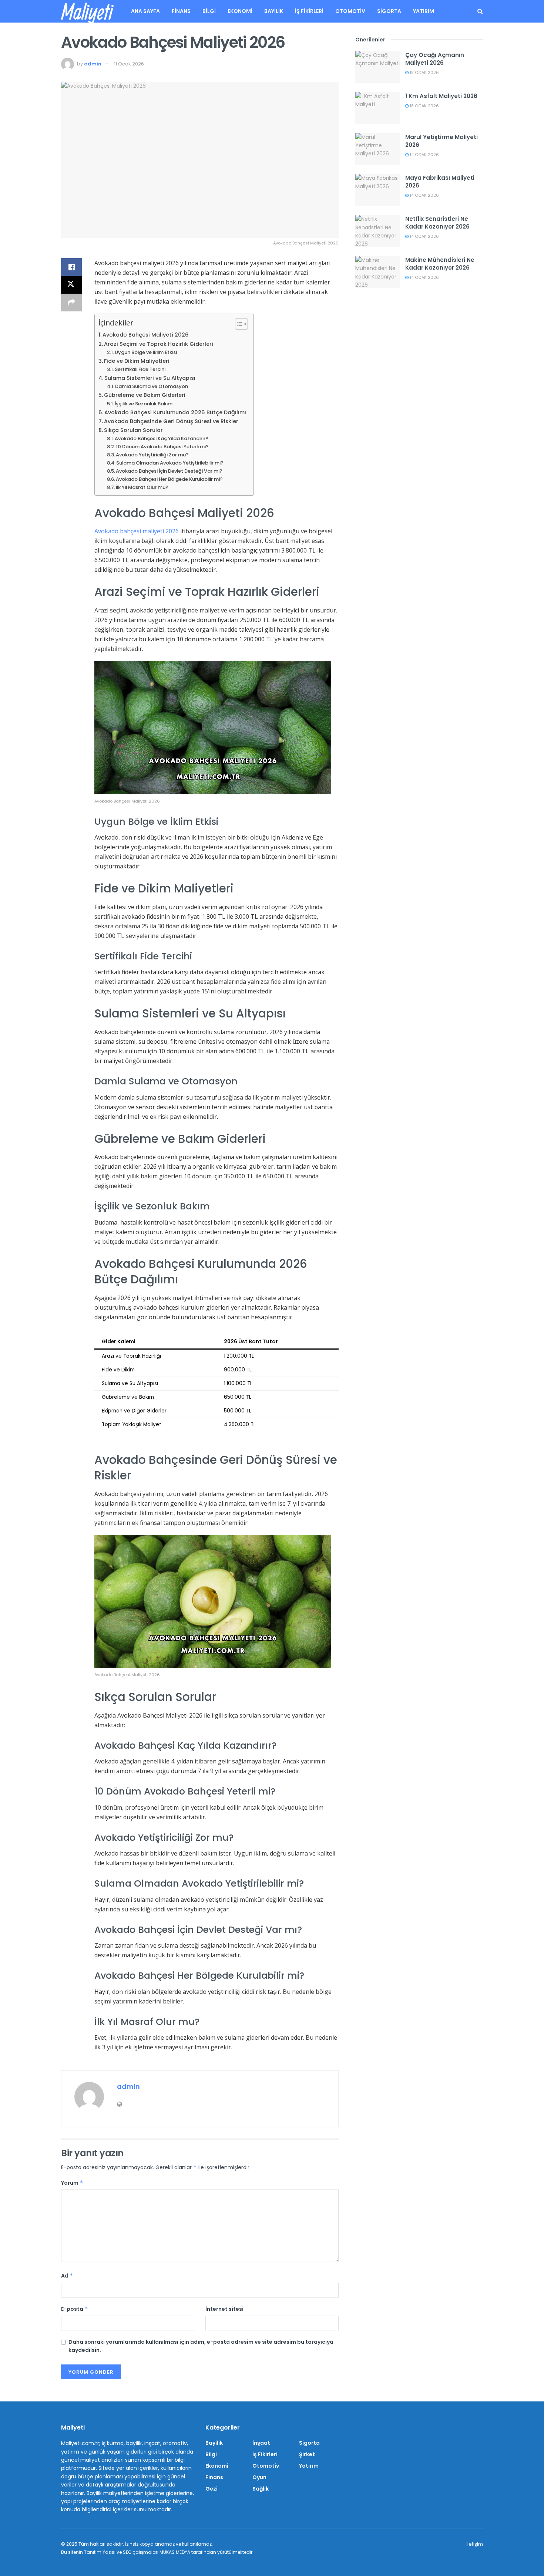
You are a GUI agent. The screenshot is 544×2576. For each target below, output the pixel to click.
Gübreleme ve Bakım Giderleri (145, 395)
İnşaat (261, 2443)
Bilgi (209, 11)
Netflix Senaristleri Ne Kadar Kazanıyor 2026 (437, 223)
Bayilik (274, 11)
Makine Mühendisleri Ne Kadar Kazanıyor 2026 (440, 264)
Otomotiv (350, 11)
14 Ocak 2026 (424, 155)
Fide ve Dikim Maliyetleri (137, 361)
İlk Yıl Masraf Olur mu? (142, 487)
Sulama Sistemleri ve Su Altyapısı (150, 378)
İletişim (475, 2544)
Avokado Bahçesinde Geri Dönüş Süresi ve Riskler (171, 421)
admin (93, 64)
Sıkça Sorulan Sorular (133, 430)
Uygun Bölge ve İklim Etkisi (146, 352)
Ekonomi (240, 11)
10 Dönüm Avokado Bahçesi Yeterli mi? (162, 447)
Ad (67, 2276)
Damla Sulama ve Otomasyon (152, 386)
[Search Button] (480, 11)
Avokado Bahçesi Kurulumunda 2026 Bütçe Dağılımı (175, 412)
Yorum (72, 2183)
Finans (181, 11)
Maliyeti (87, 11)
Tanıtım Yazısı (100, 2552)
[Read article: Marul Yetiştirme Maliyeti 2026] (377, 149)
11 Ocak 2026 (129, 64)
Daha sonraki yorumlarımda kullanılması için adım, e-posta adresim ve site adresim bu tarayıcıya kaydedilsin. (201, 2346)
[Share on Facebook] (71, 267)
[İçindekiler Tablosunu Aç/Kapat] (238, 324)
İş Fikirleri (309, 11)
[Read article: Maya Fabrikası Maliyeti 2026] (377, 190)
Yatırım (424, 11)
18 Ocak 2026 (424, 72)
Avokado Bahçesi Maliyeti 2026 (146, 335)
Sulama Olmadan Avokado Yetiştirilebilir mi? (170, 463)
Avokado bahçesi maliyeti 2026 (137, 531)
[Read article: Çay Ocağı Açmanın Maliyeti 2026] (377, 67)
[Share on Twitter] (71, 285)
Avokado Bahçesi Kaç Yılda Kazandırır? (162, 438)
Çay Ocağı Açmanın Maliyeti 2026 (435, 59)
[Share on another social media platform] (71, 303)
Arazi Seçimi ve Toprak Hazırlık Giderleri (159, 344)
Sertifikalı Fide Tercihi (140, 369)
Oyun (259, 2477)
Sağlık (261, 2489)
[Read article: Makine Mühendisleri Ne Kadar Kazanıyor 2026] (377, 272)
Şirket (307, 2454)
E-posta (75, 2309)
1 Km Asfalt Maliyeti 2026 (441, 96)
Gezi (211, 2489)
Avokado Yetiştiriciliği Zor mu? (152, 455)
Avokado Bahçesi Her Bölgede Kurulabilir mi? (169, 479)
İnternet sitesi (224, 2309)
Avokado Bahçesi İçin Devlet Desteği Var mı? (169, 471)
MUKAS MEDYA (175, 2552)
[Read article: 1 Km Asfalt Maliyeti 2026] (377, 108)
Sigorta (389, 11)
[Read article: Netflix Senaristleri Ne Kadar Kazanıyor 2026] (377, 231)
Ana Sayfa (145, 11)
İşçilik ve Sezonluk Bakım (144, 404)
